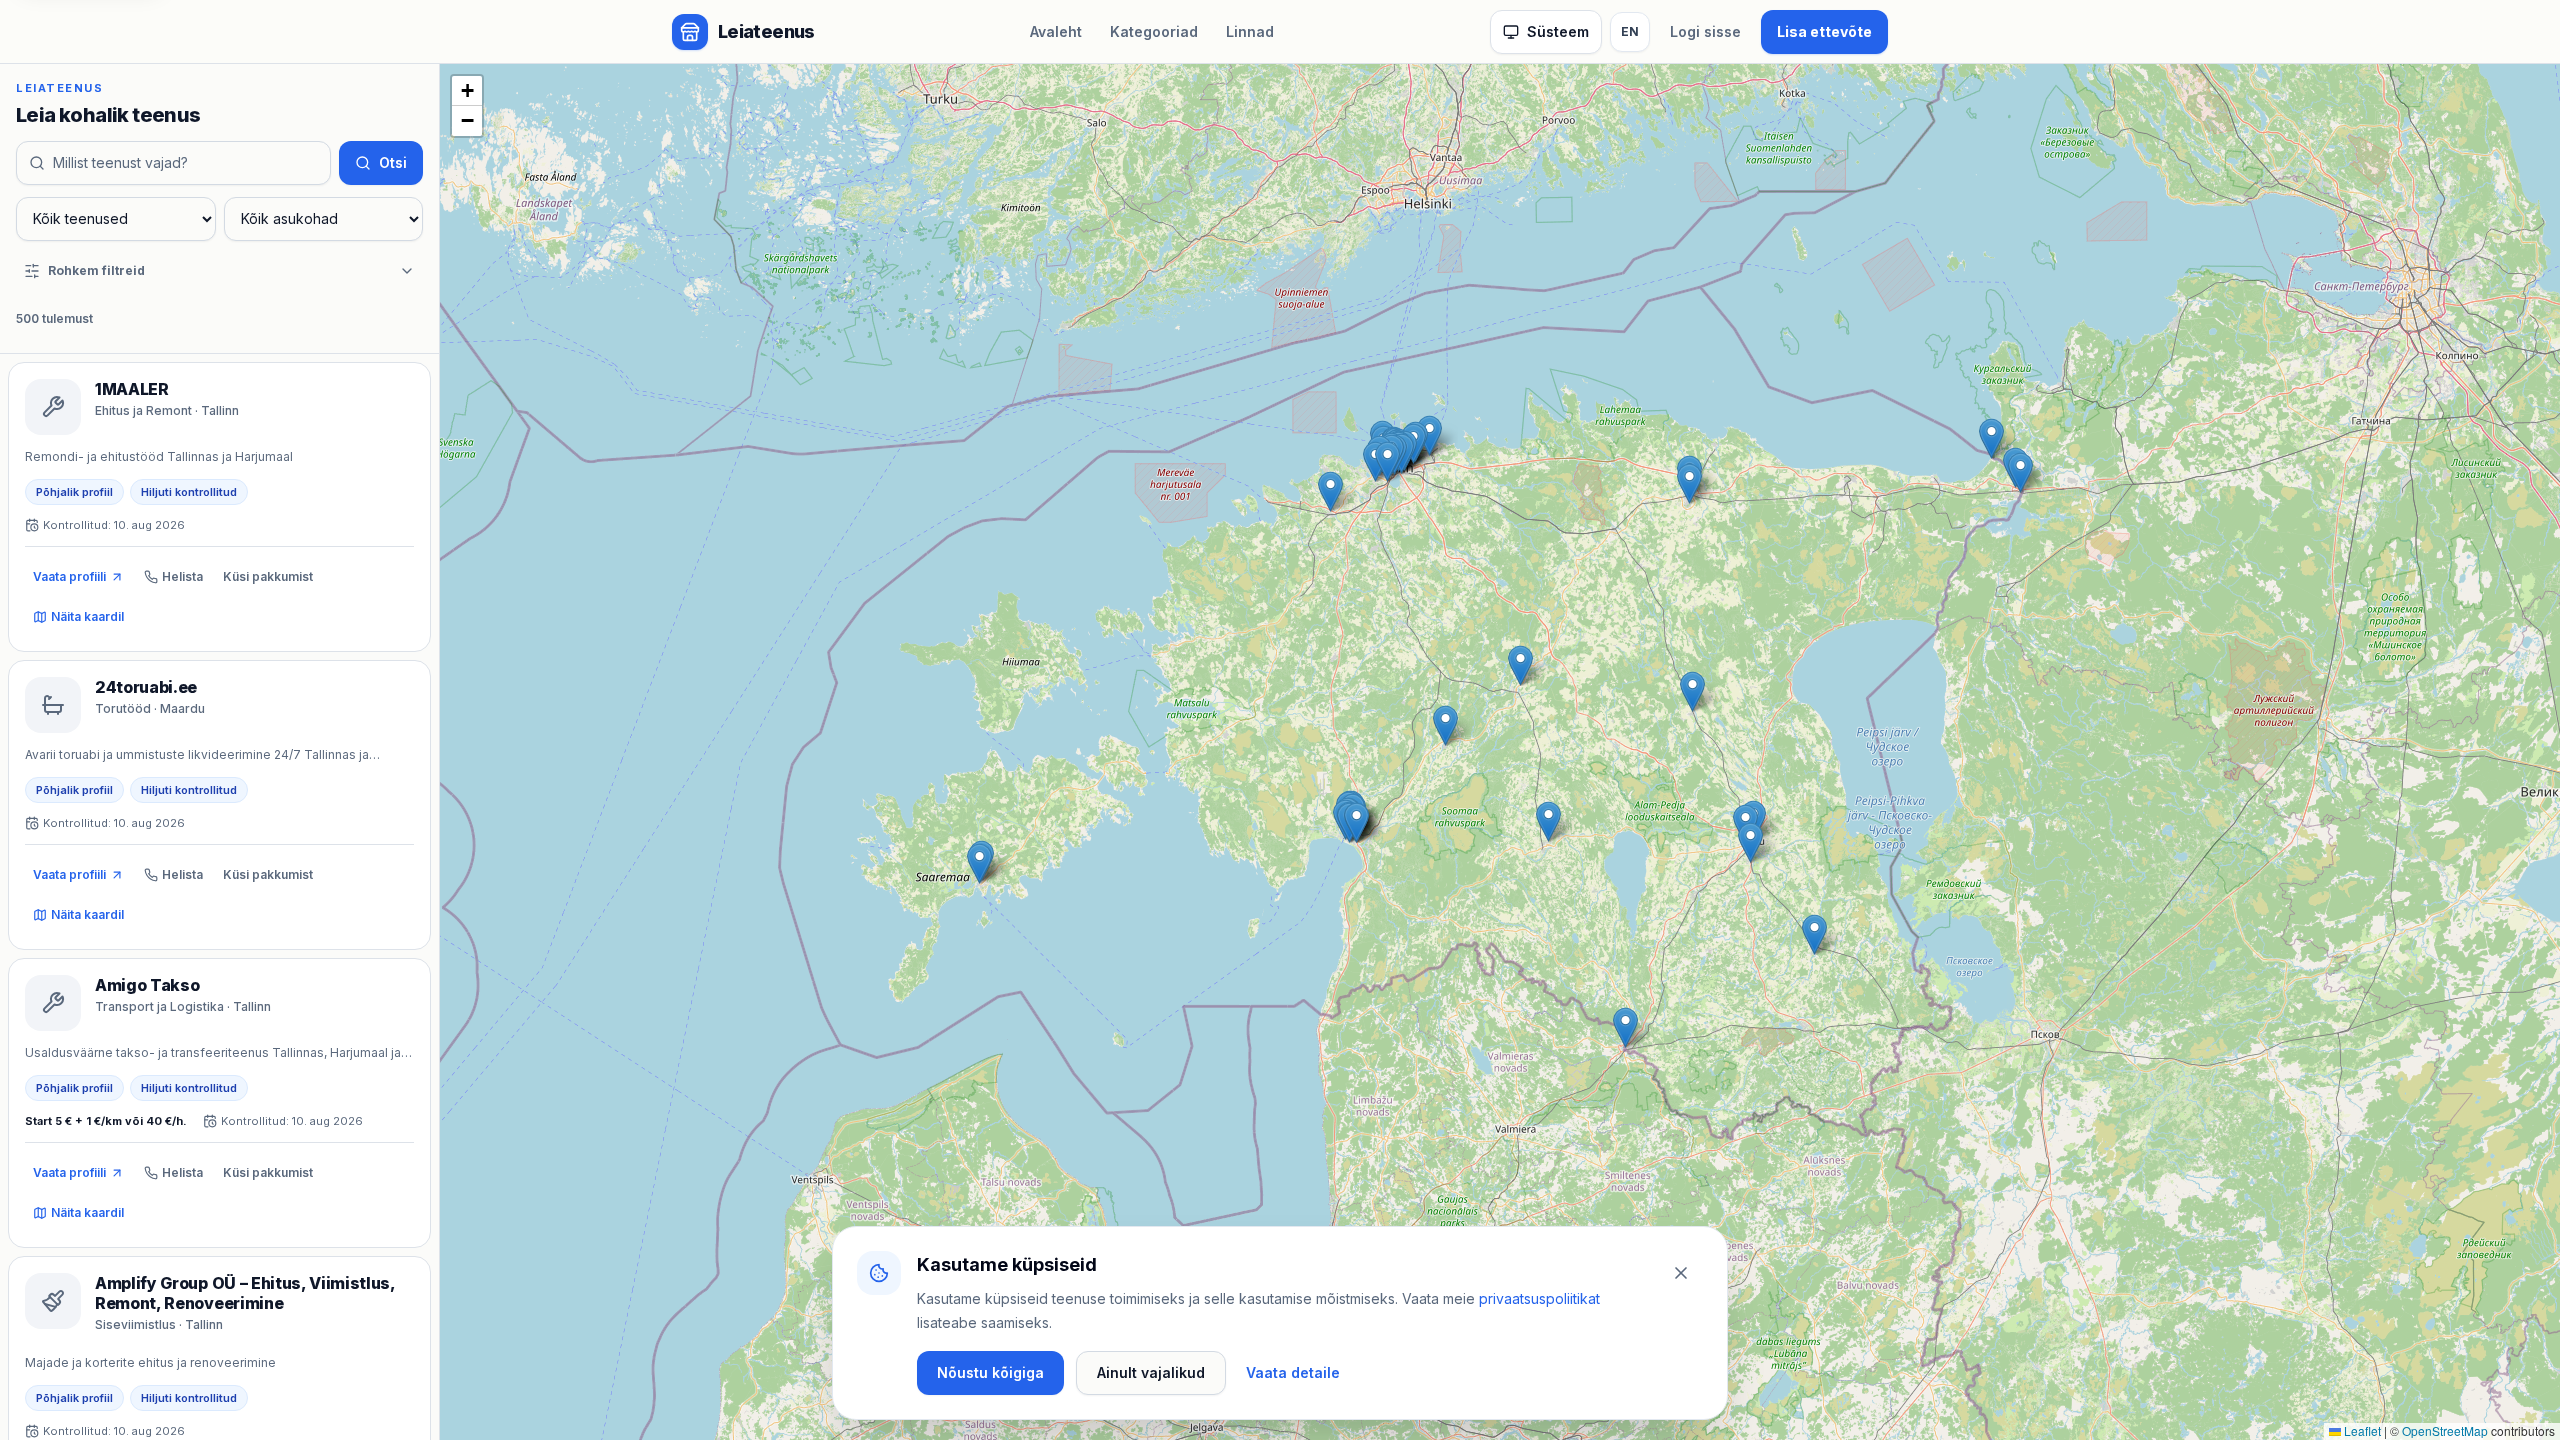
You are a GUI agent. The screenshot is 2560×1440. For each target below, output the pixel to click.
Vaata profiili (69, 576)
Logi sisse (1705, 31)
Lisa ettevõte (1824, 31)
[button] (1625, 1027)
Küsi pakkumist (268, 576)
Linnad (1250, 31)
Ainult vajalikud (1151, 1372)
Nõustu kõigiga (990, 1372)
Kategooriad (1154, 31)
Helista (182, 576)
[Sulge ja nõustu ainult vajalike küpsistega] (1681, 1273)
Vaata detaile (1293, 1372)
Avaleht (1056, 31)
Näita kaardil (87, 616)
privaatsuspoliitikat (1539, 1298)
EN (1630, 31)
